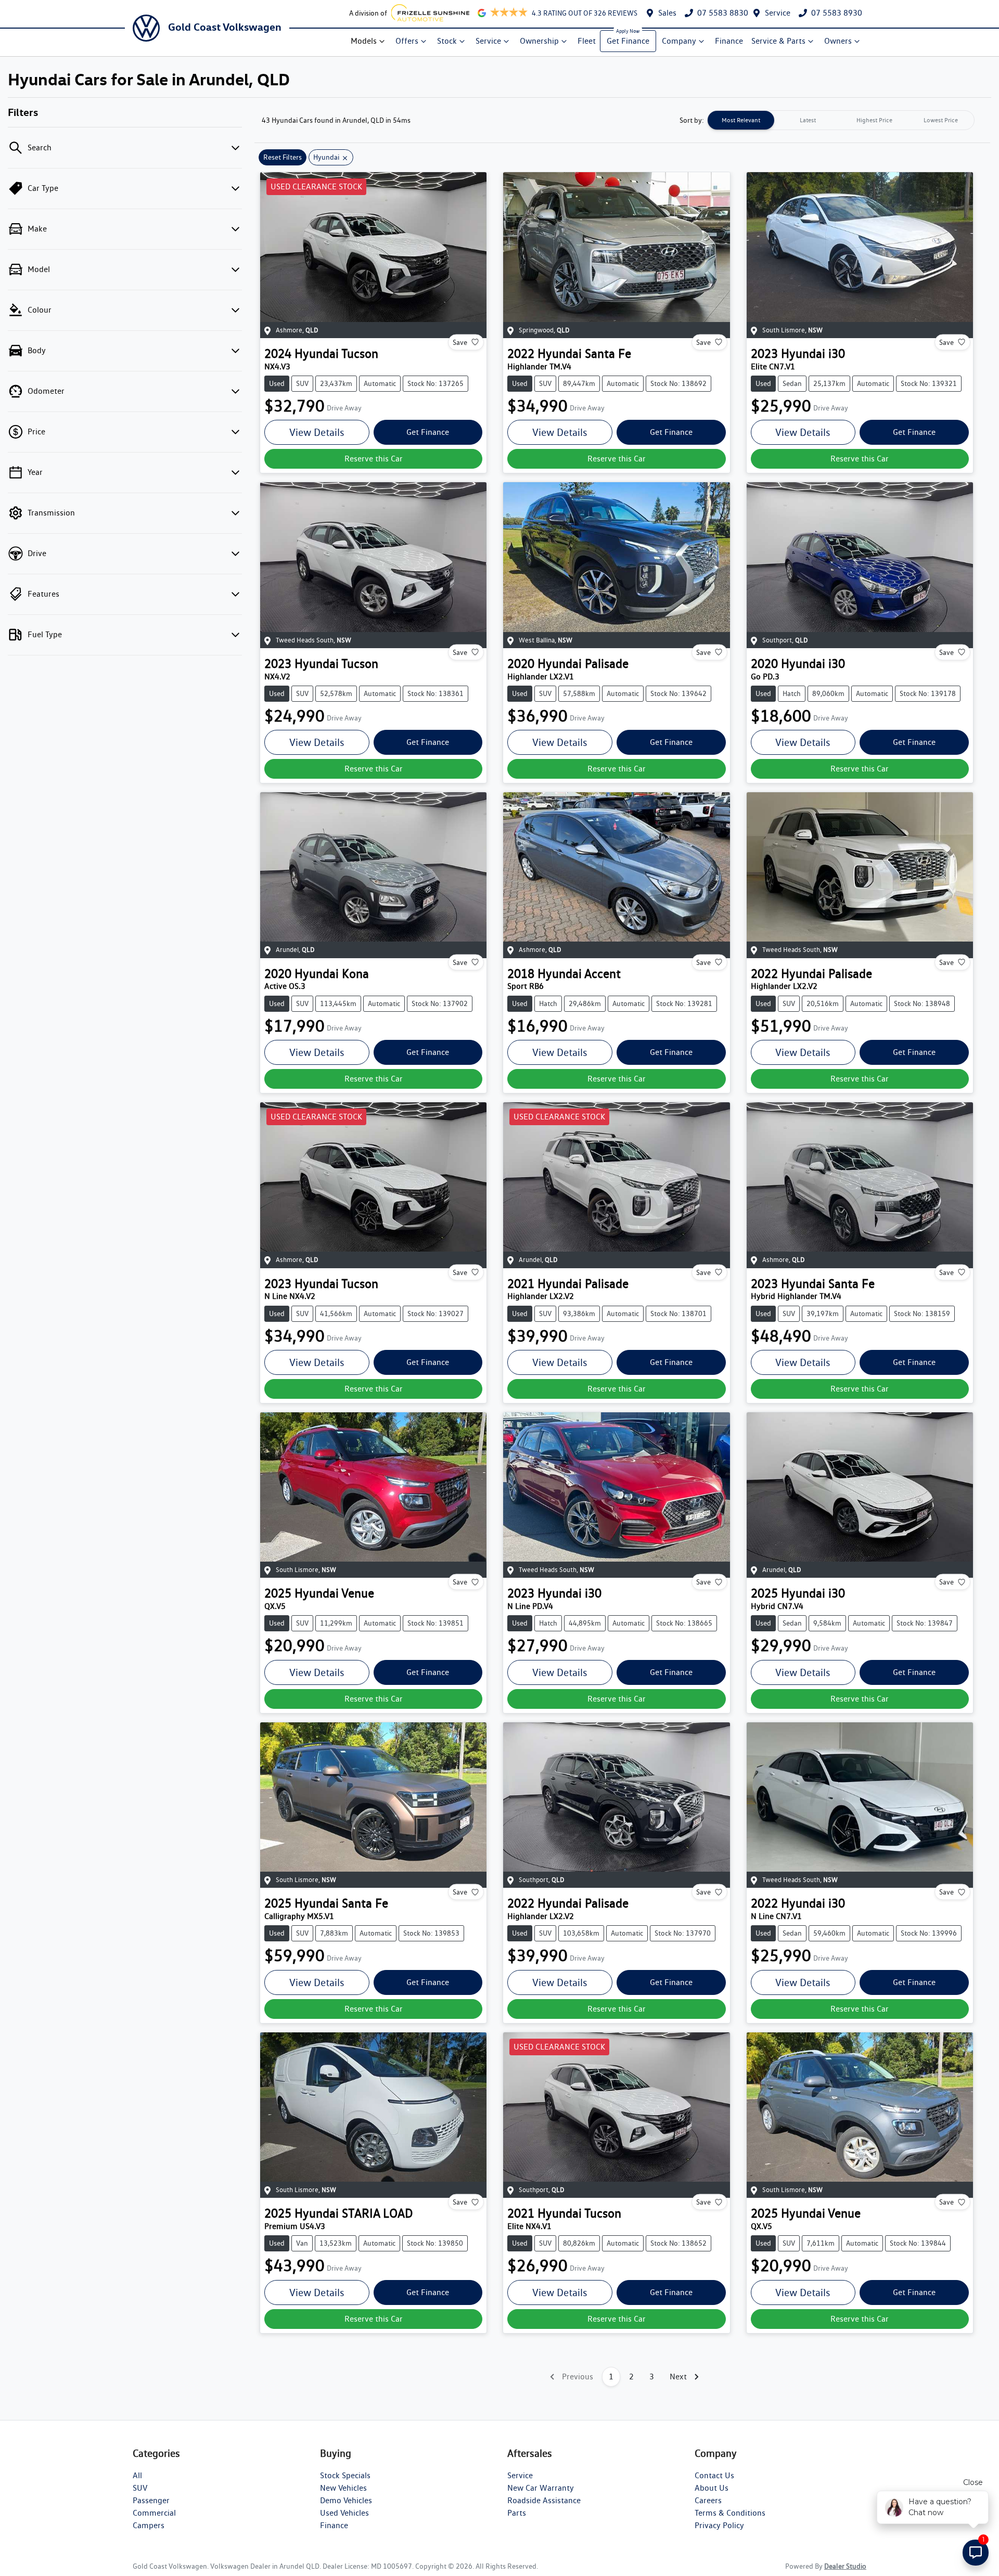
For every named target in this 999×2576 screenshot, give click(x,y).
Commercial (154, 2513)
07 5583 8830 (723, 13)
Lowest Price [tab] (941, 120)
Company (679, 41)
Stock (447, 41)
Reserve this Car (374, 459)
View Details (317, 432)
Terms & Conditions (730, 2513)
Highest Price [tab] (874, 120)
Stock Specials (345, 2475)
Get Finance (628, 41)
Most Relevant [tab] (741, 120)
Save (460, 342)
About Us (712, 2488)
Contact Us (714, 2475)
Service (778, 13)
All (137, 2475)
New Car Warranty (541, 2488)
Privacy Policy (719, 2525)
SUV (140, 2488)
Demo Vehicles (346, 2500)
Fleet (587, 41)
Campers (149, 2525)
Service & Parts (778, 41)
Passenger (151, 2500)
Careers (708, 2500)
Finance (729, 41)
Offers (407, 41)
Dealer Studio (845, 2566)
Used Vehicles (344, 2513)
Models (364, 41)
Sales (667, 13)
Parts (517, 2513)
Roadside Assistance (544, 2500)
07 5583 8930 (837, 13)
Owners (838, 41)
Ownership (539, 41)
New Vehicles (343, 2488)
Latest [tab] (808, 120)
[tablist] (841, 120)
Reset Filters (283, 157)
